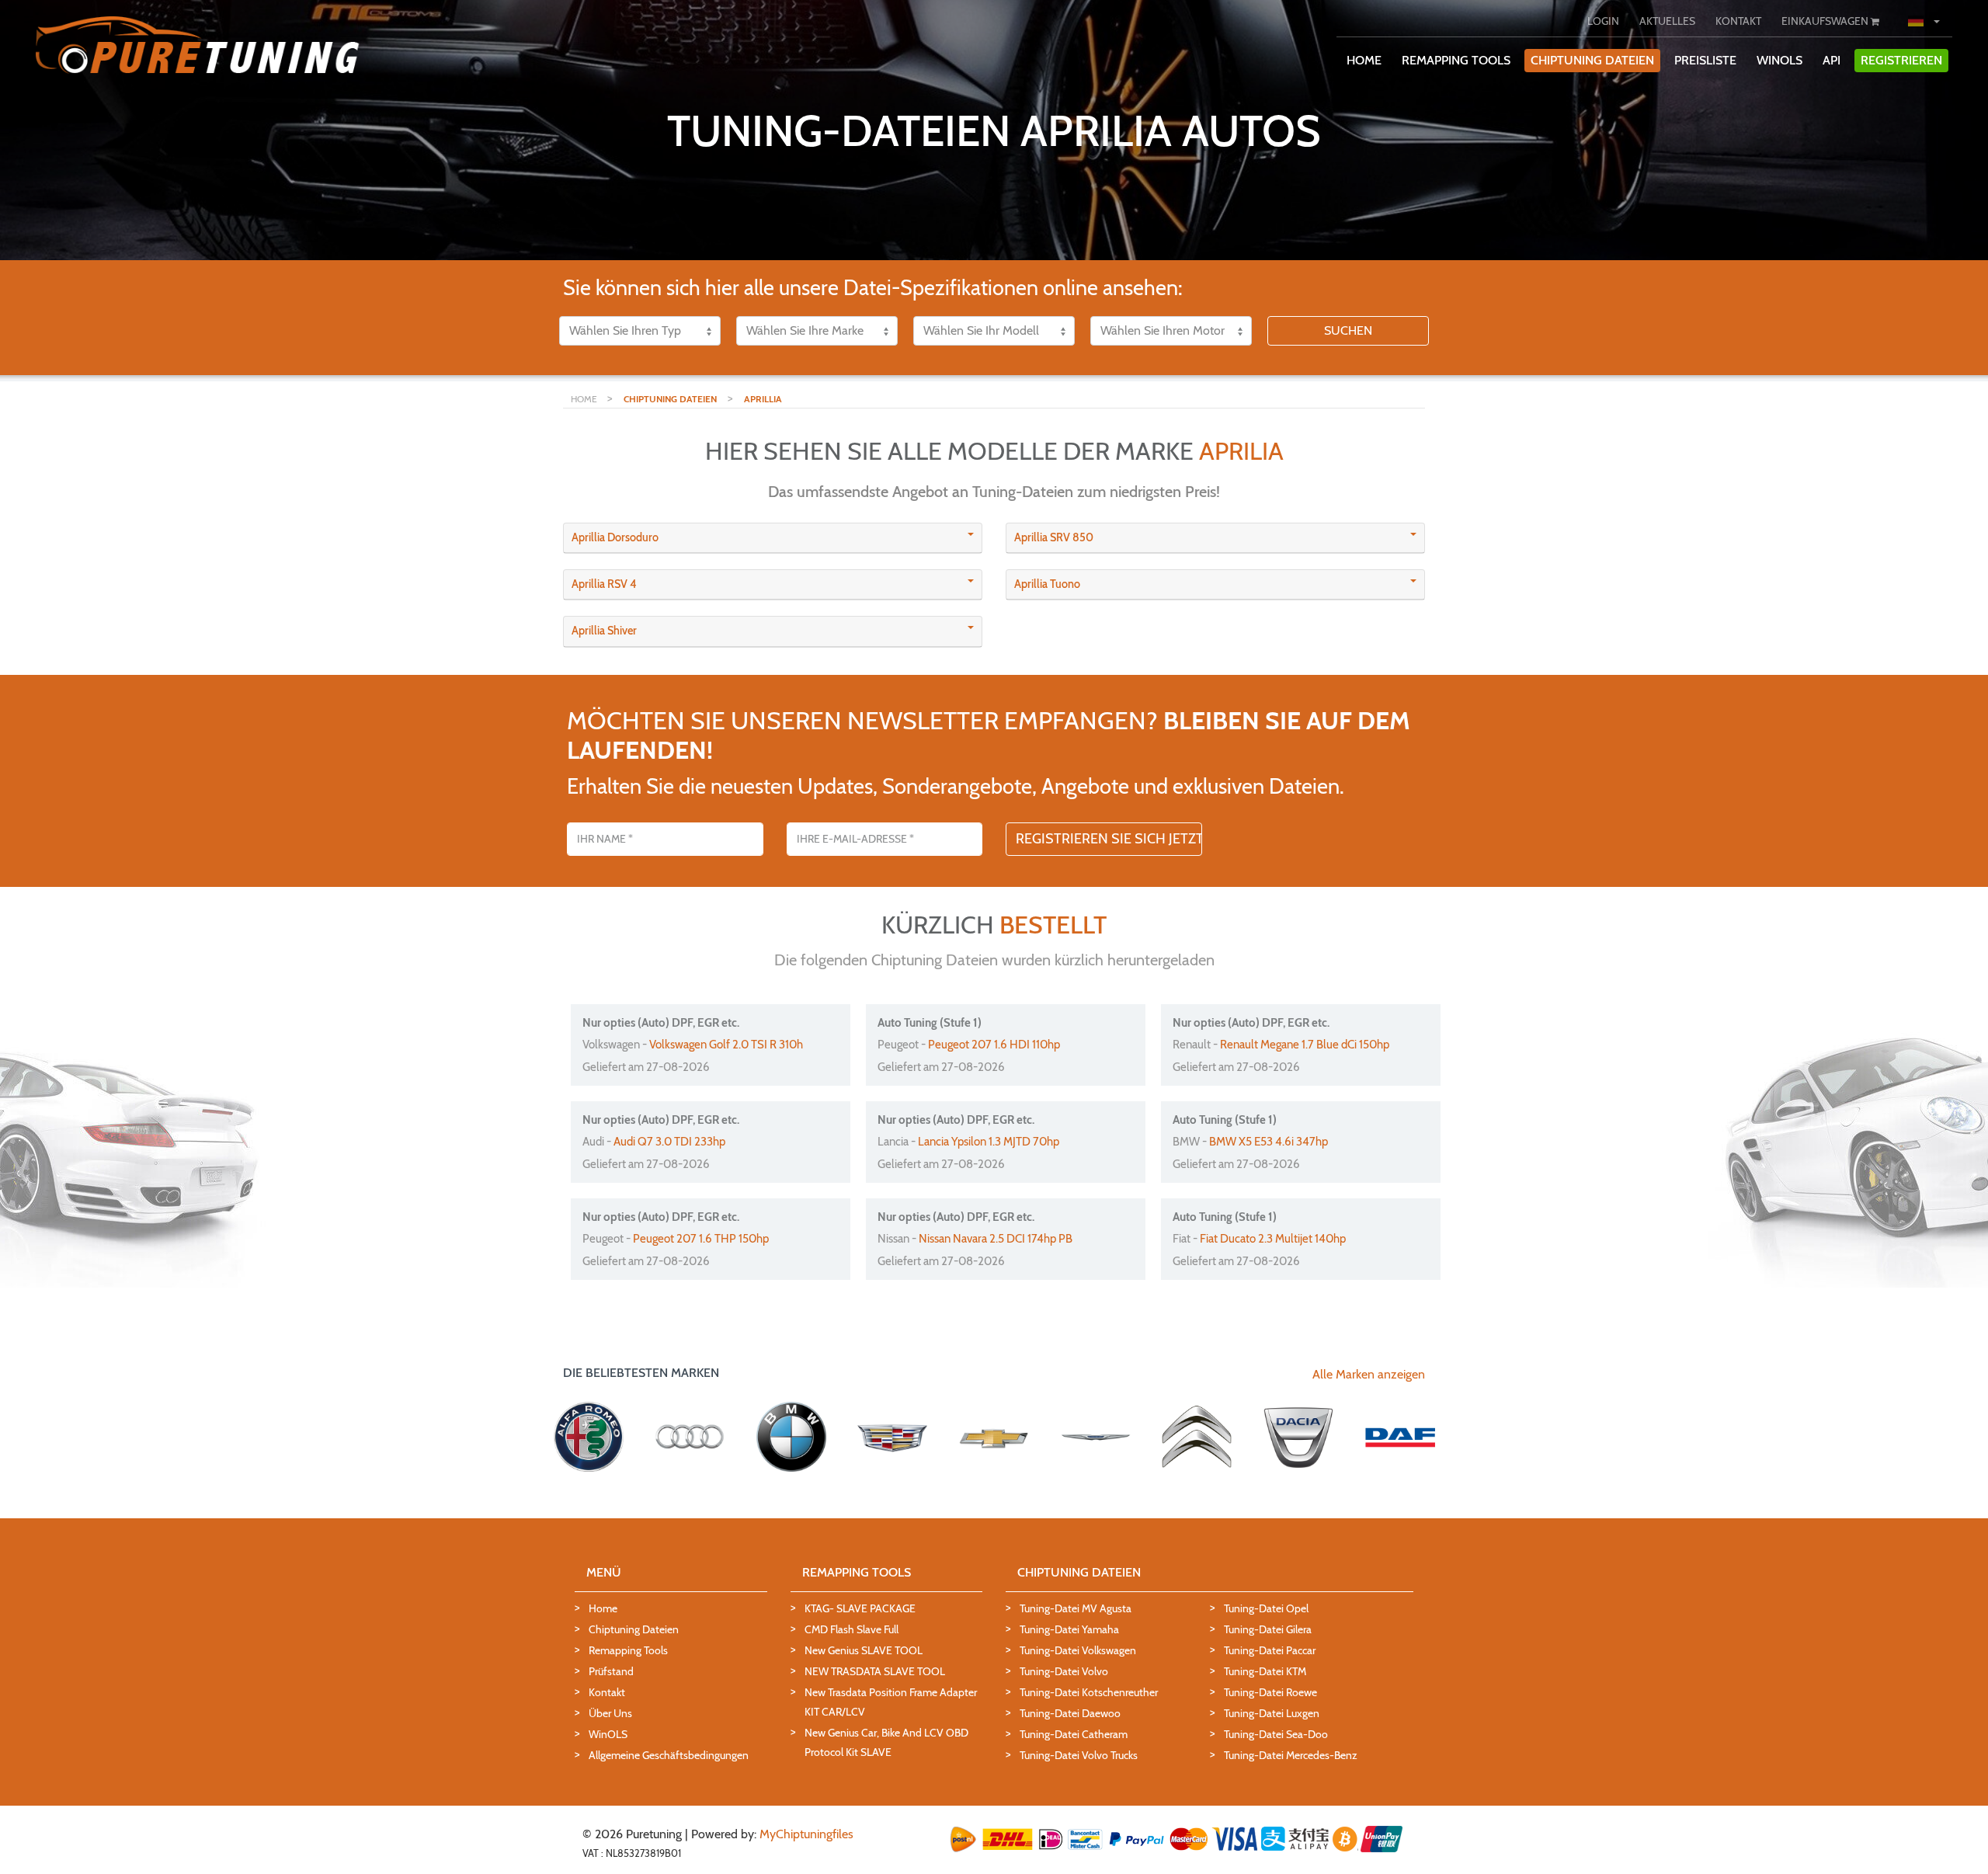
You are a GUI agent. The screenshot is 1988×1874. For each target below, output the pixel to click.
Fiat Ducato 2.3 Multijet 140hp (1273, 1239)
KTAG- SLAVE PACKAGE (860, 1608)
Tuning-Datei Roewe (1270, 1692)
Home (603, 1608)
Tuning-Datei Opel (1266, 1608)
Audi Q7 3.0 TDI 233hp (669, 1142)
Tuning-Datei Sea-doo (1276, 1734)
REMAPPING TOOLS (1456, 60)
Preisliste (1705, 60)
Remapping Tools (628, 1650)
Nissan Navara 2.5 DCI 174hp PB (996, 1239)
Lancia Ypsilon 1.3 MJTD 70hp (989, 1142)
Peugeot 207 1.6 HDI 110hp (994, 1045)
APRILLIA (763, 399)
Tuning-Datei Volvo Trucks (1079, 1755)
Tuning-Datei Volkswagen (1078, 1650)
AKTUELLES (1667, 21)
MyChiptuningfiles (806, 1834)
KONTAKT (1738, 21)
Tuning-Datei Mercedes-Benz (1291, 1755)
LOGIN (1603, 21)
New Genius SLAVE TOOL (864, 1650)
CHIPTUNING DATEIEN (1592, 60)
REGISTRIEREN (1901, 60)
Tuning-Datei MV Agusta (1076, 1608)
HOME (1364, 60)
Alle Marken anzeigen (1369, 1374)
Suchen (1348, 330)
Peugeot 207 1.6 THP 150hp (701, 1239)
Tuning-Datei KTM (1265, 1671)
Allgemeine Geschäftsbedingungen (669, 1755)
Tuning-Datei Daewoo (1070, 1713)
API (1832, 60)
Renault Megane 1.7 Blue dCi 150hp (1305, 1045)
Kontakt (607, 1692)
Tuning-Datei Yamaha (1069, 1629)
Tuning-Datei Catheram (1074, 1734)
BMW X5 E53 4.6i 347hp (1269, 1142)
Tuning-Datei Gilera (1268, 1629)
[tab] (773, 538)
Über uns (610, 1713)
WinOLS (1779, 60)
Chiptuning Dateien (634, 1629)
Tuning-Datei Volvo (1064, 1671)
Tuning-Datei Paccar (1270, 1650)
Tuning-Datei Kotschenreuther (1089, 1692)
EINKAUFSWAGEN (1826, 21)
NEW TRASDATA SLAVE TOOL (875, 1671)
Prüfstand (611, 1671)
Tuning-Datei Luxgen (1272, 1713)
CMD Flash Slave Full (852, 1629)
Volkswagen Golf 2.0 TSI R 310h (726, 1045)
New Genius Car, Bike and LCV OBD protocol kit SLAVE (886, 1742)
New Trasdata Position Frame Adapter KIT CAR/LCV (891, 1702)
